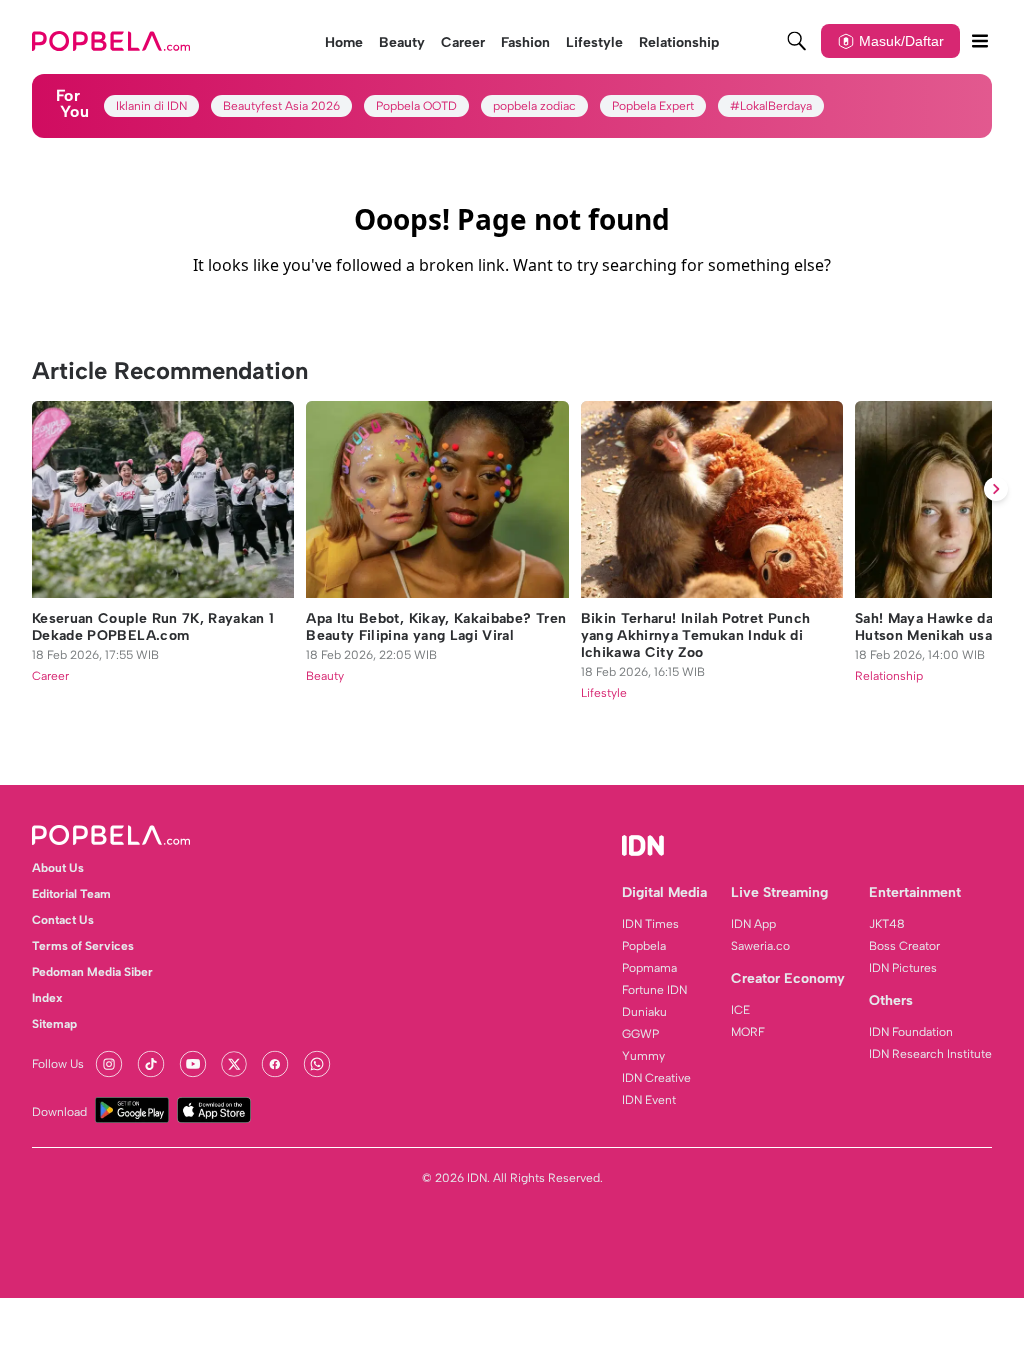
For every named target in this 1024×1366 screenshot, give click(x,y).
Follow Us (58, 1064)
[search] (797, 41)
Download (59, 1112)
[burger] (980, 41)
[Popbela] (113, 41)
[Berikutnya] (996, 489)
